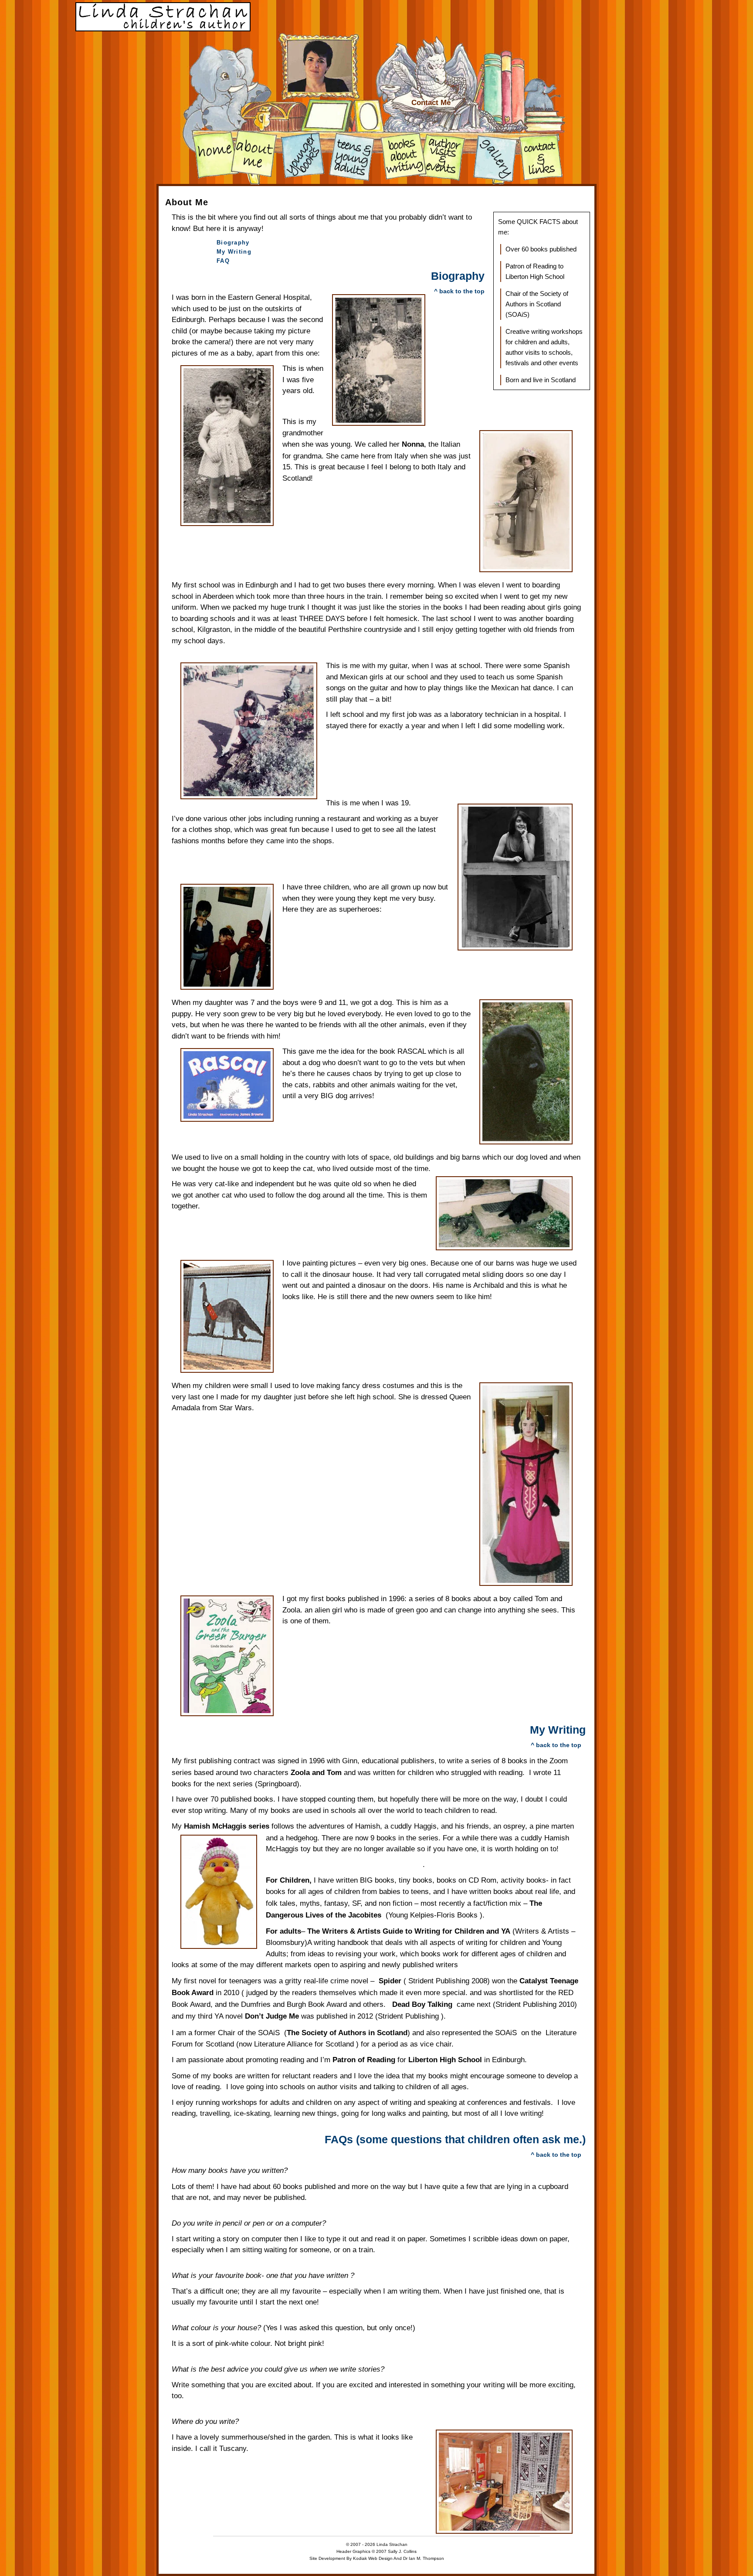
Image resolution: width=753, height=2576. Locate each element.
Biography (233, 243)
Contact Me (431, 103)
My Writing (234, 252)
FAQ (223, 261)
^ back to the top (459, 291)
